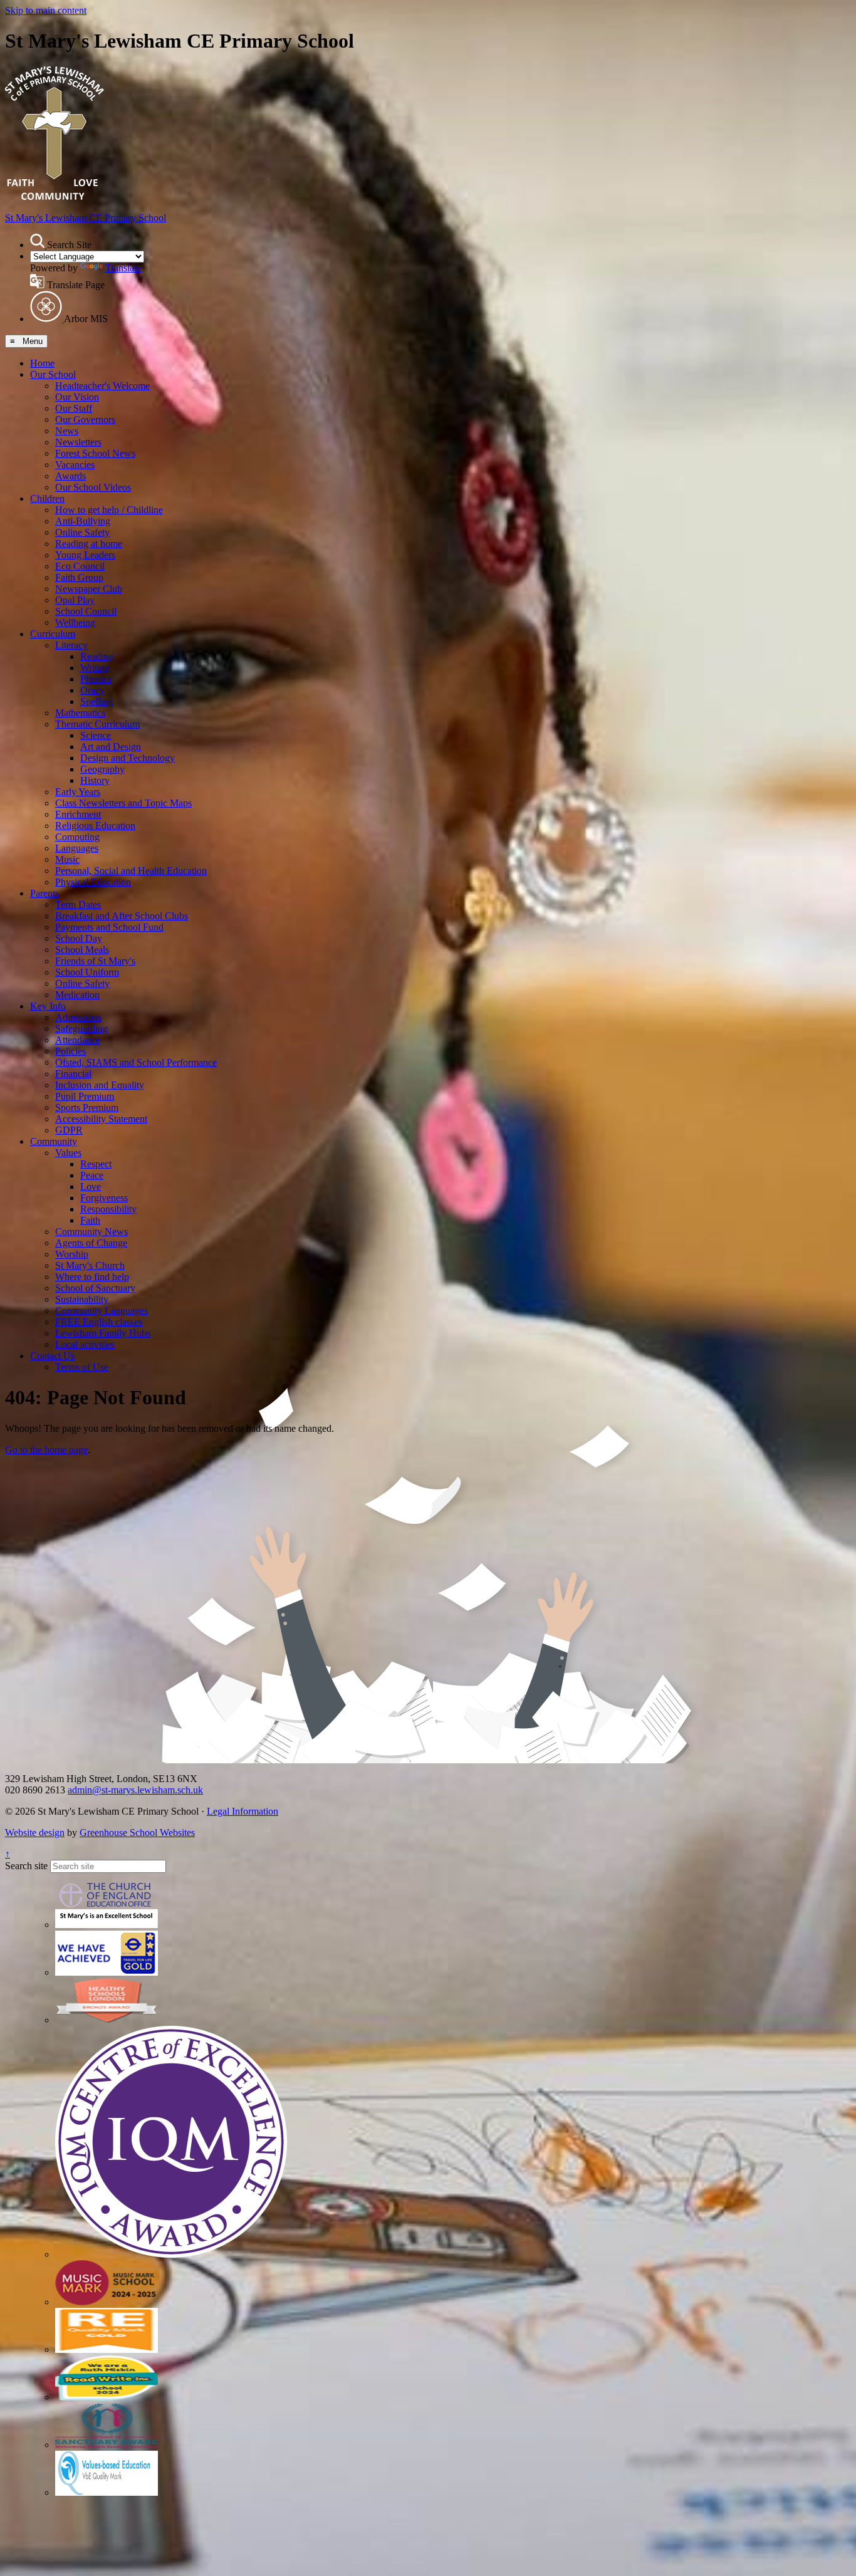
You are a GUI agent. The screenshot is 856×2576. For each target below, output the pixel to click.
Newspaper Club (89, 589)
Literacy (71, 645)
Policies (70, 1051)
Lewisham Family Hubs (103, 1333)
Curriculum (53, 634)
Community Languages (102, 1311)
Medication (77, 995)
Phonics (96, 679)
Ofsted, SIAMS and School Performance (136, 1062)
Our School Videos (93, 487)
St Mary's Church (90, 1265)
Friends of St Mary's (95, 961)
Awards (70, 476)
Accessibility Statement (101, 1119)
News (67, 431)
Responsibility (108, 1209)
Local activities (85, 1344)
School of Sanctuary (95, 1288)
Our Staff (74, 408)
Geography (102, 769)
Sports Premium (87, 1108)
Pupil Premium (85, 1096)
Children (47, 498)
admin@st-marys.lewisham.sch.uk (135, 1790)
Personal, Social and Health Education (131, 871)
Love (91, 1186)
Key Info (48, 1006)
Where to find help (92, 1277)
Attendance (78, 1040)
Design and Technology (128, 758)
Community (54, 1141)
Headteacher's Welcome (102, 386)
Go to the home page (46, 1450)
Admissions (78, 1017)
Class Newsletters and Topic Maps (123, 803)
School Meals (82, 950)
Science (96, 735)
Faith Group (79, 577)
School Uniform (87, 972)
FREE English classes (99, 1322)
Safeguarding (81, 1029)
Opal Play (75, 600)
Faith (90, 1220)
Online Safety (82, 532)
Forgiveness (104, 1198)
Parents (44, 893)
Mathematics (80, 713)
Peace (92, 1175)
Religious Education (95, 826)
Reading (97, 656)
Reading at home (89, 544)
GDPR (69, 1130)
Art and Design (111, 747)
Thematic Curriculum (97, 724)
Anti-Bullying (83, 521)
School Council (86, 611)
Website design (35, 1833)
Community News (91, 1232)
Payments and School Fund (109, 927)
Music (67, 859)
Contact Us (52, 1356)
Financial (73, 1074)
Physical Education (93, 882)
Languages (77, 848)
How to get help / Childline (109, 510)
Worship (72, 1254)
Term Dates (78, 905)
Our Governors (85, 420)
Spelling (97, 701)
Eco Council (80, 566)
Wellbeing (75, 623)
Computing (77, 837)
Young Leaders (85, 555)
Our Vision (77, 397)
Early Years (78, 792)
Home (42, 363)
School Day (79, 938)
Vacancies (75, 465)
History (95, 780)
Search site (26, 1866)
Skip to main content (46, 10)
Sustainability (82, 1299)
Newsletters (78, 442)
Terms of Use (82, 1367)
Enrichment (78, 814)
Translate (123, 268)
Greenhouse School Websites (137, 1833)
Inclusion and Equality (100, 1085)
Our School (53, 374)
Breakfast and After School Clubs (122, 916)
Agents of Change (91, 1243)
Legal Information (243, 1811)
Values (68, 1153)
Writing (95, 668)
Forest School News (95, 453)
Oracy (92, 690)
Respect (96, 1164)
